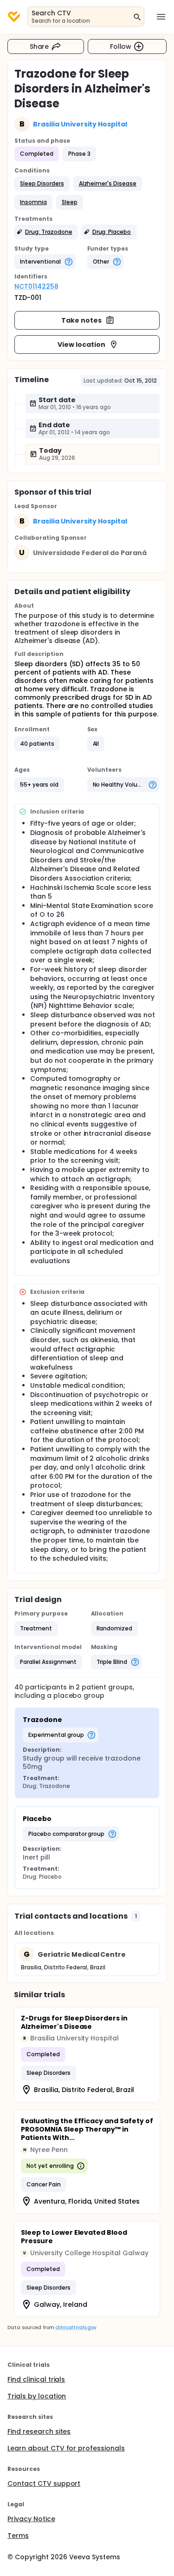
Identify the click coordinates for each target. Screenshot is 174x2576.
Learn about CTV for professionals (66, 2448)
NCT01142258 (36, 286)
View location (81, 344)
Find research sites (39, 2431)
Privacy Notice (31, 2519)
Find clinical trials (36, 2379)
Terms (18, 2536)
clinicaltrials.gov (76, 2328)
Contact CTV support (44, 2483)
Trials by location (37, 2396)
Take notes (81, 320)
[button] (42, 184)
